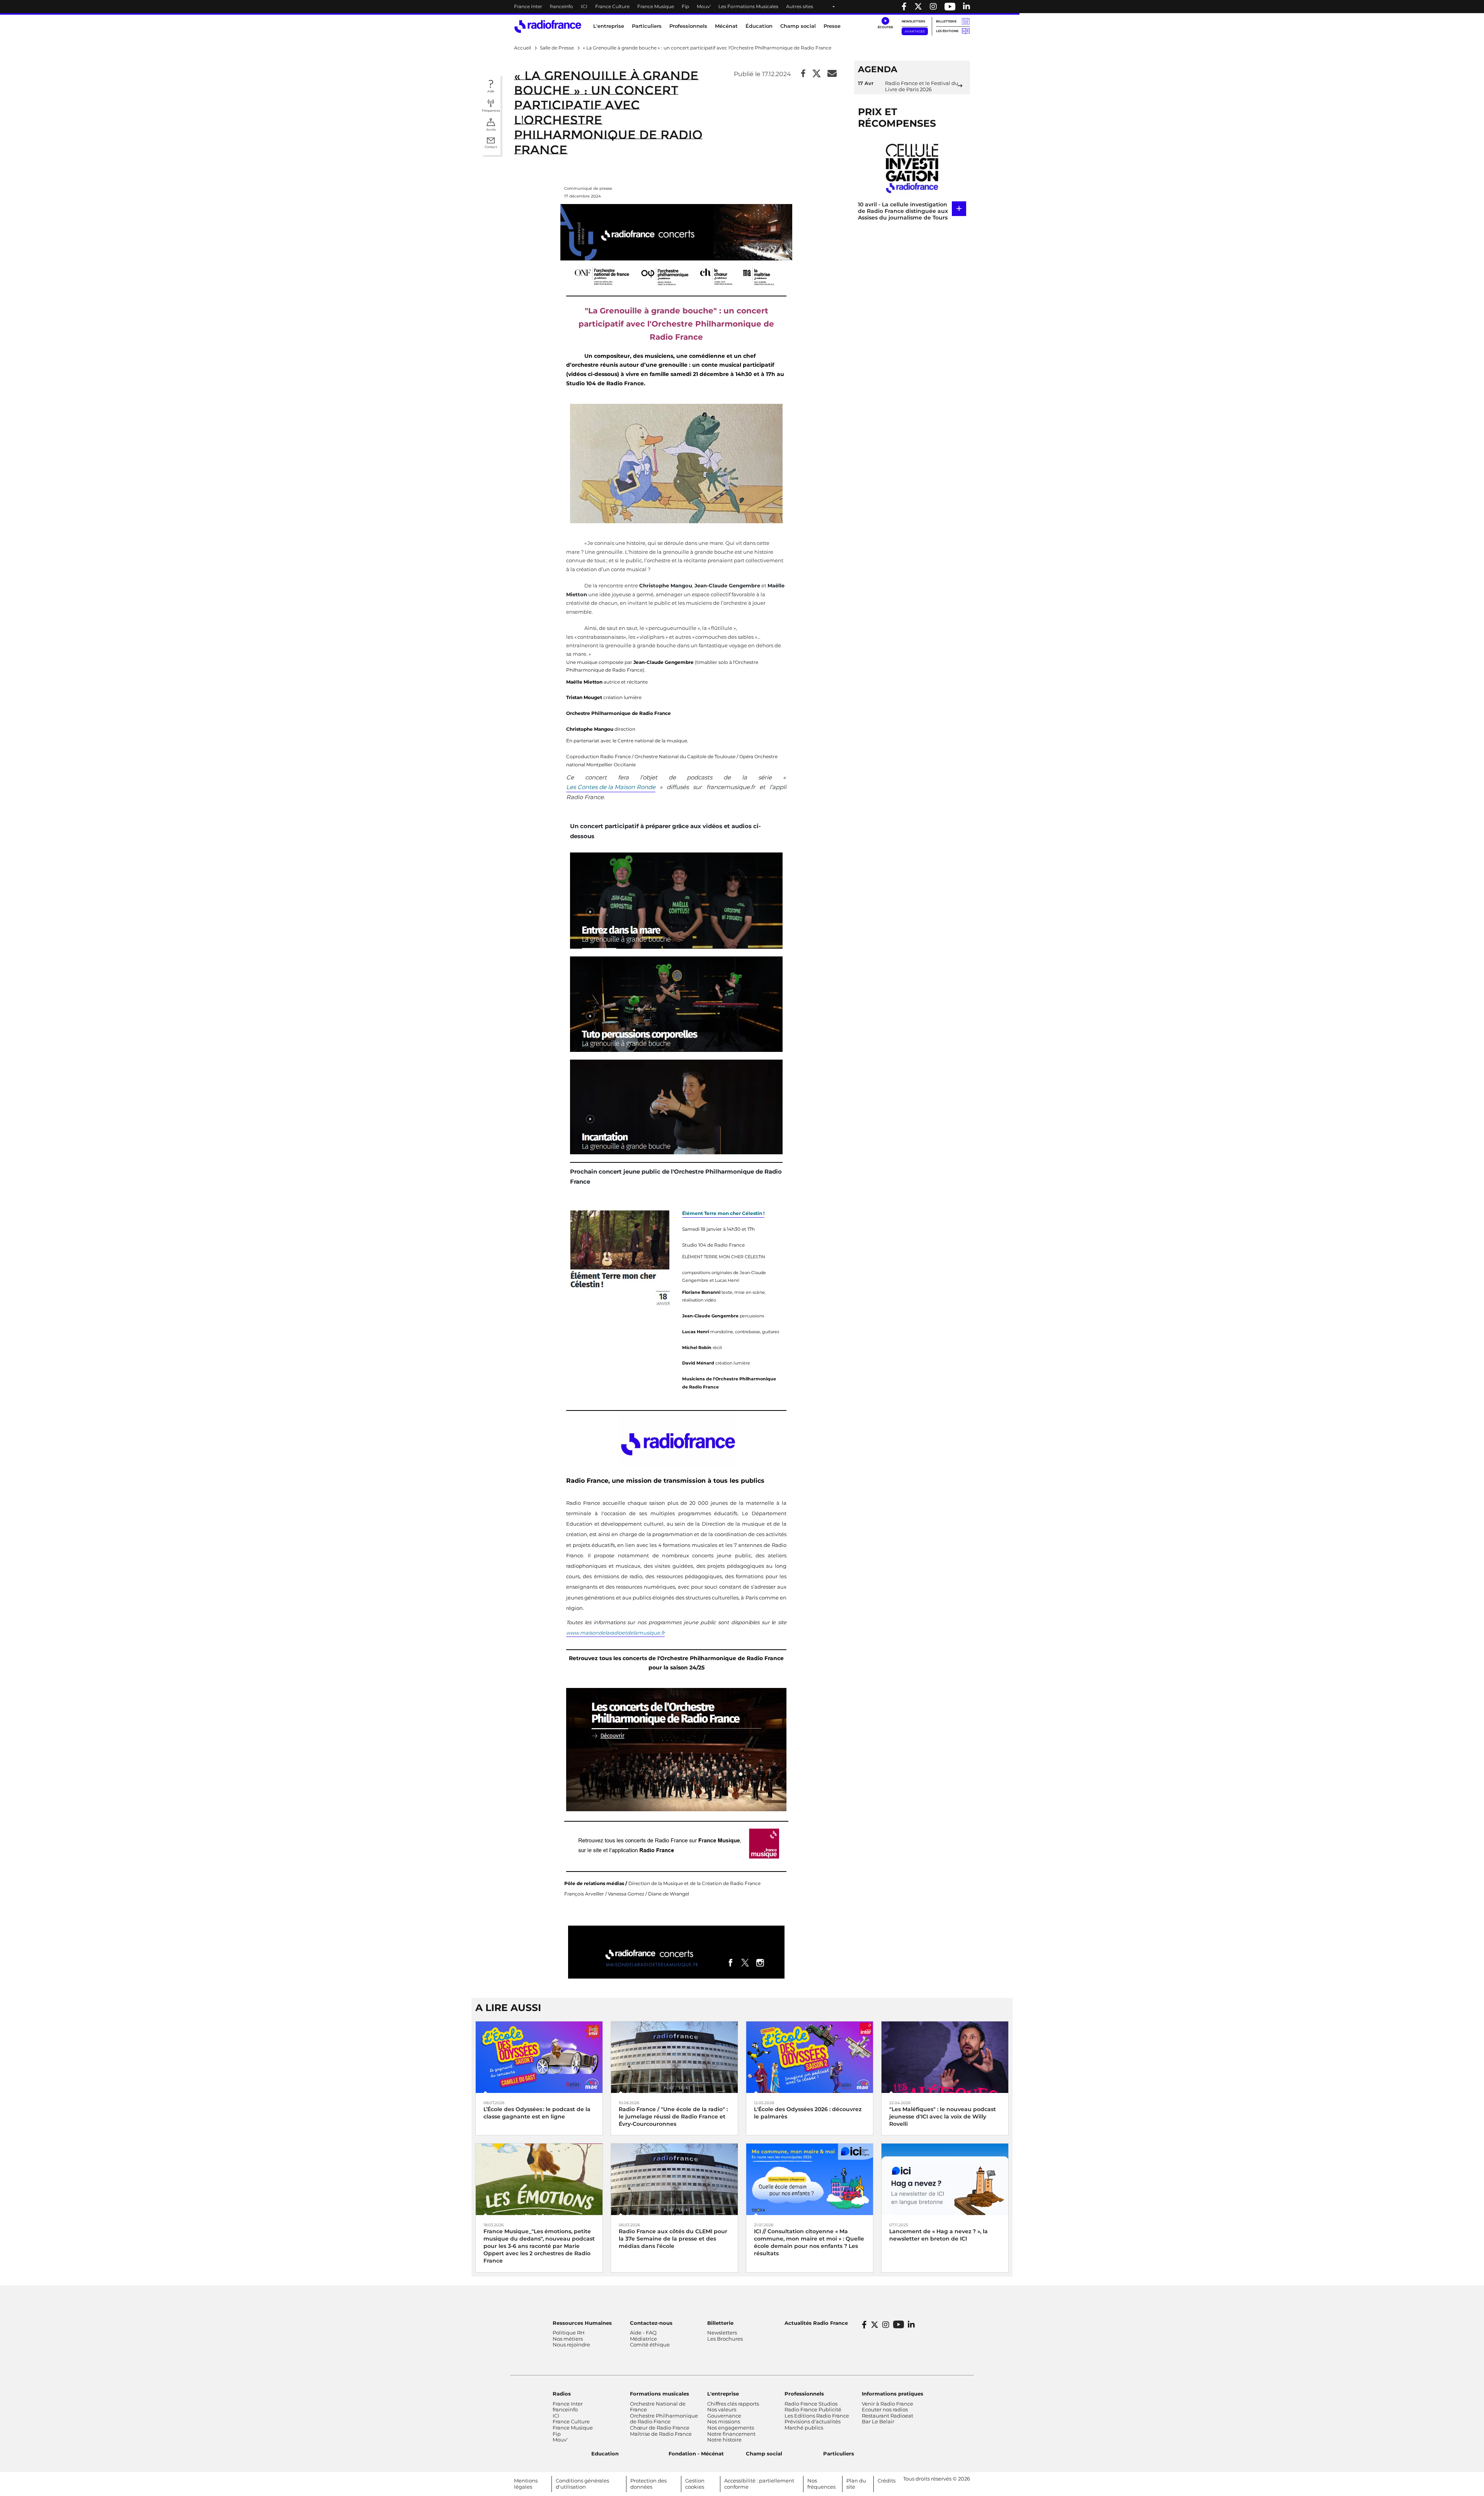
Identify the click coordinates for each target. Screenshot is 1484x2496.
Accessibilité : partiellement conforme (759, 2484)
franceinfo (562, 6)
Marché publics (804, 2428)
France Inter (528, 6)
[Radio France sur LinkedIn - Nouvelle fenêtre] (911, 2325)
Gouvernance (724, 2416)
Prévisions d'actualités (813, 2421)
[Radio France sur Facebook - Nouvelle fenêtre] (904, 7)
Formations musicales (659, 2394)
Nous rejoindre (571, 2345)
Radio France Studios (811, 2404)
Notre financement (731, 2434)
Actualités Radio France (816, 2323)
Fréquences (491, 111)
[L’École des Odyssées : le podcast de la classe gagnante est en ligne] (539, 2057)
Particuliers (839, 2453)
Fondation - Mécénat (696, 2453)
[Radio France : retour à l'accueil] (548, 26)
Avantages (915, 31)
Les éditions (947, 31)
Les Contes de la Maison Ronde (611, 787)
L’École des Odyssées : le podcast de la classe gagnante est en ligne (537, 2113)
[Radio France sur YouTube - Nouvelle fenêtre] (950, 7)
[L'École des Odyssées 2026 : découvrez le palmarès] (810, 2057)
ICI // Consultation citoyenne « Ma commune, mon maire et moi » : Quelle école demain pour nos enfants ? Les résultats (809, 2242)
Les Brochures (725, 2339)
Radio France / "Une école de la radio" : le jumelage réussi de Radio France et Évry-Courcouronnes (673, 2117)
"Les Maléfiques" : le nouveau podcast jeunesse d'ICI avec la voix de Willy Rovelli (943, 2117)
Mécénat (726, 26)
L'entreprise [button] (609, 26)
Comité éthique (650, 2345)
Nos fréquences (821, 2484)
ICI (584, 6)
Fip (685, 6)
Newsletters (913, 21)
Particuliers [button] (647, 26)
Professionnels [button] (688, 26)
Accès (491, 129)
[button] (885, 23)
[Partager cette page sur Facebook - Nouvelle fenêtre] (803, 74)
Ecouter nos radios (885, 2409)
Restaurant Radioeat (888, 2416)
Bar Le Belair (878, 2421)
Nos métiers (568, 2339)
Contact (491, 147)
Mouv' (704, 6)
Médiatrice (643, 2339)
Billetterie (946, 21)
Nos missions (724, 2421)
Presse (832, 26)
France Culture (612, 6)
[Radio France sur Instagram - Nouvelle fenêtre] (933, 7)
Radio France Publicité (813, 2409)
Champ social (798, 26)
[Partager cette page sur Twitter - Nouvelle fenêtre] (817, 74)
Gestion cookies (695, 2484)
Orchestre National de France (658, 2407)
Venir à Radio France (888, 2404)
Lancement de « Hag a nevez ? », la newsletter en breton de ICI (939, 2235)
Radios (562, 2394)
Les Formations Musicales (748, 6)
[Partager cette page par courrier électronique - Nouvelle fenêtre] (832, 74)
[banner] (742, 7)
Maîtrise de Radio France (661, 2434)
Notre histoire (724, 2440)
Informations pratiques (893, 2394)
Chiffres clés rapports (733, 2404)
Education (605, 2453)
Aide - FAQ (643, 2333)
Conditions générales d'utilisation (582, 2484)
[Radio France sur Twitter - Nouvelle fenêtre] (918, 7)
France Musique (656, 6)
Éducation (759, 26)
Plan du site (856, 2484)
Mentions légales (526, 2484)
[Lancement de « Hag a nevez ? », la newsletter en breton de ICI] (945, 2179)
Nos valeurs (722, 2409)
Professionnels (804, 2394)
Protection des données (648, 2484)
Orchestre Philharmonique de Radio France (664, 2419)
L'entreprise (723, 2394)
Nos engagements (731, 2428)
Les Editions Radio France (817, 2416)
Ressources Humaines (582, 2323)
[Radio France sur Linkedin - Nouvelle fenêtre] (967, 7)
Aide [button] (491, 91)
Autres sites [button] (800, 6)
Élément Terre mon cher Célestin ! (723, 1213)
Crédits (887, 2481)
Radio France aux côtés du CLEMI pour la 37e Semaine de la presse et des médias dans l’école (673, 2239)
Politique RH (569, 2333)
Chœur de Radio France (660, 2428)
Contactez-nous (651, 2323)
